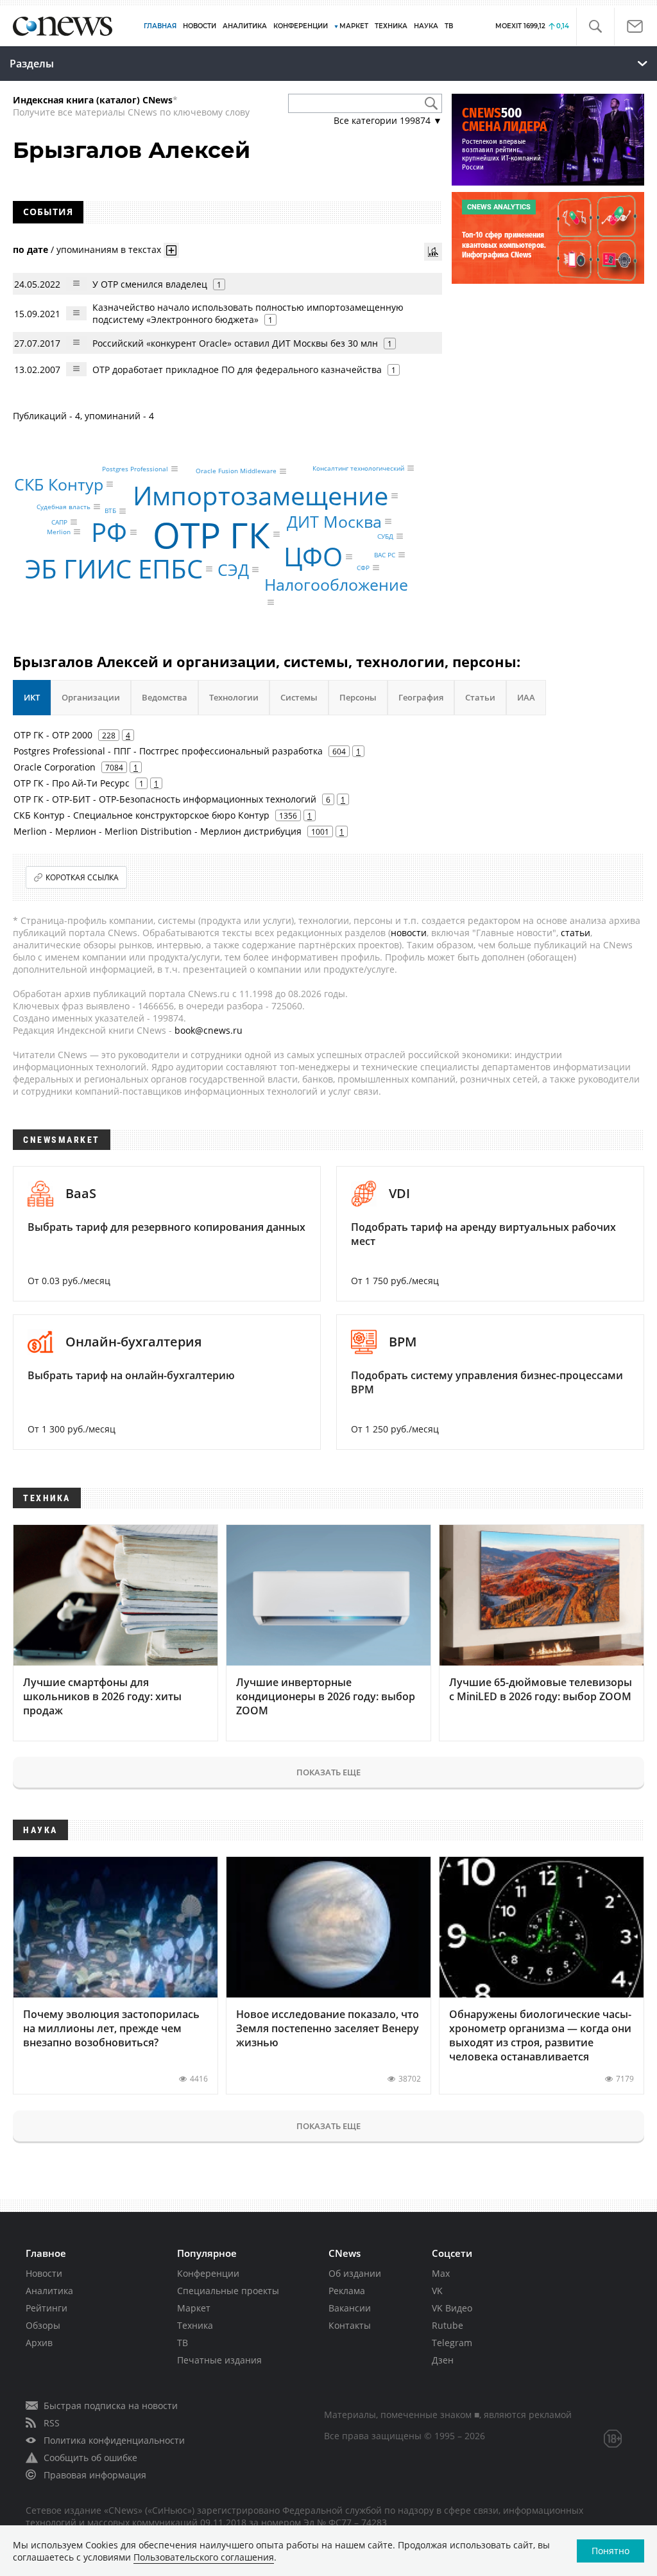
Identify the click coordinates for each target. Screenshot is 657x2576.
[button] (595, 27)
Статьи (480, 697)
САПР (59, 522)
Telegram (452, 2343)
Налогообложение (336, 584)
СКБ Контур (59, 484)
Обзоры (43, 2325)
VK (437, 2291)
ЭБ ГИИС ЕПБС (114, 569)
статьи (576, 933)
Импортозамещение (260, 495)
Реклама (347, 2291)
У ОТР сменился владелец (150, 284)
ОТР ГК (211, 535)
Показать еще (328, 1772)
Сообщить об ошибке (90, 2458)
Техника (195, 2325)
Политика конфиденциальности (114, 2440)
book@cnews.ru (209, 1030)
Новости (44, 2273)
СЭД (233, 569)
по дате (30, 249)
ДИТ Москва (334, 521)
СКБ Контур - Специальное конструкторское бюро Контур (141, 815)
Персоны (358, 697)
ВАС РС (385, 555)
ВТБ (110, 511)
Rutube (448, 2325)
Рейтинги (47, 2308)
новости (409, 933)
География (421, 697)
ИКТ (32, 697)
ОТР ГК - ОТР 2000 (53, 735)
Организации (91, 697)
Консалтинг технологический (358, 468)
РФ (109, 532)
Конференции (208, 2273)
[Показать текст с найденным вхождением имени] (171, 250)
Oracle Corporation (55, 767)
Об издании (355, 2273)
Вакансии (350, 2308)
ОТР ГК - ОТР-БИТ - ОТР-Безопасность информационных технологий (165, 799)
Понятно (610, 2551)
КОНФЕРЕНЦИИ (301, 26)
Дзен (443, 2360)
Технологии (234, 697)
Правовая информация (95, 2475)
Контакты (350, 2325)
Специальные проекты (228, 2291)
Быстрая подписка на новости (111, 2406)
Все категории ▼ (388, 120)
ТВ (449, 26)
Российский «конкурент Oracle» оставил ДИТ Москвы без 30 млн (235, 343)
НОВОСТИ (200, 26)
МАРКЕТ (354, 26)
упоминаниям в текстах (109, 249)
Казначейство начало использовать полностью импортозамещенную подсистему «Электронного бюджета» (248, 313)
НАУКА (426, 26)
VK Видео (452, 2308)
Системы (299, 697)
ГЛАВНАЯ (160, 26)
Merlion (59, 532)
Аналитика (245, 26)
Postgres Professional (135, 469)
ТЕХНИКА (391, 26)
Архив (39, 2343)
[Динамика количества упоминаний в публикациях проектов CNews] (433, 252)
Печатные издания (219, 2360)
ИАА (526, 697)
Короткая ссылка (82, 877)
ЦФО (313, 556)
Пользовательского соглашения (204, 2557)
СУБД (385, 536)
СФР (363, 568)
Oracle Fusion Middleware (236, 471)
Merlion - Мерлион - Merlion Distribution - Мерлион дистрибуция (158, 831)
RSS (52, 2423)
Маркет (194, 2308)
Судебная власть (64, 507)
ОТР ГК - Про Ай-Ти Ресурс (72, 783)
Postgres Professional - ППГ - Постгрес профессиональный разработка (168, 751)
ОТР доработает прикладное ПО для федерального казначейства (237, 370)
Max (441, 2273)
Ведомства (165, 697)
